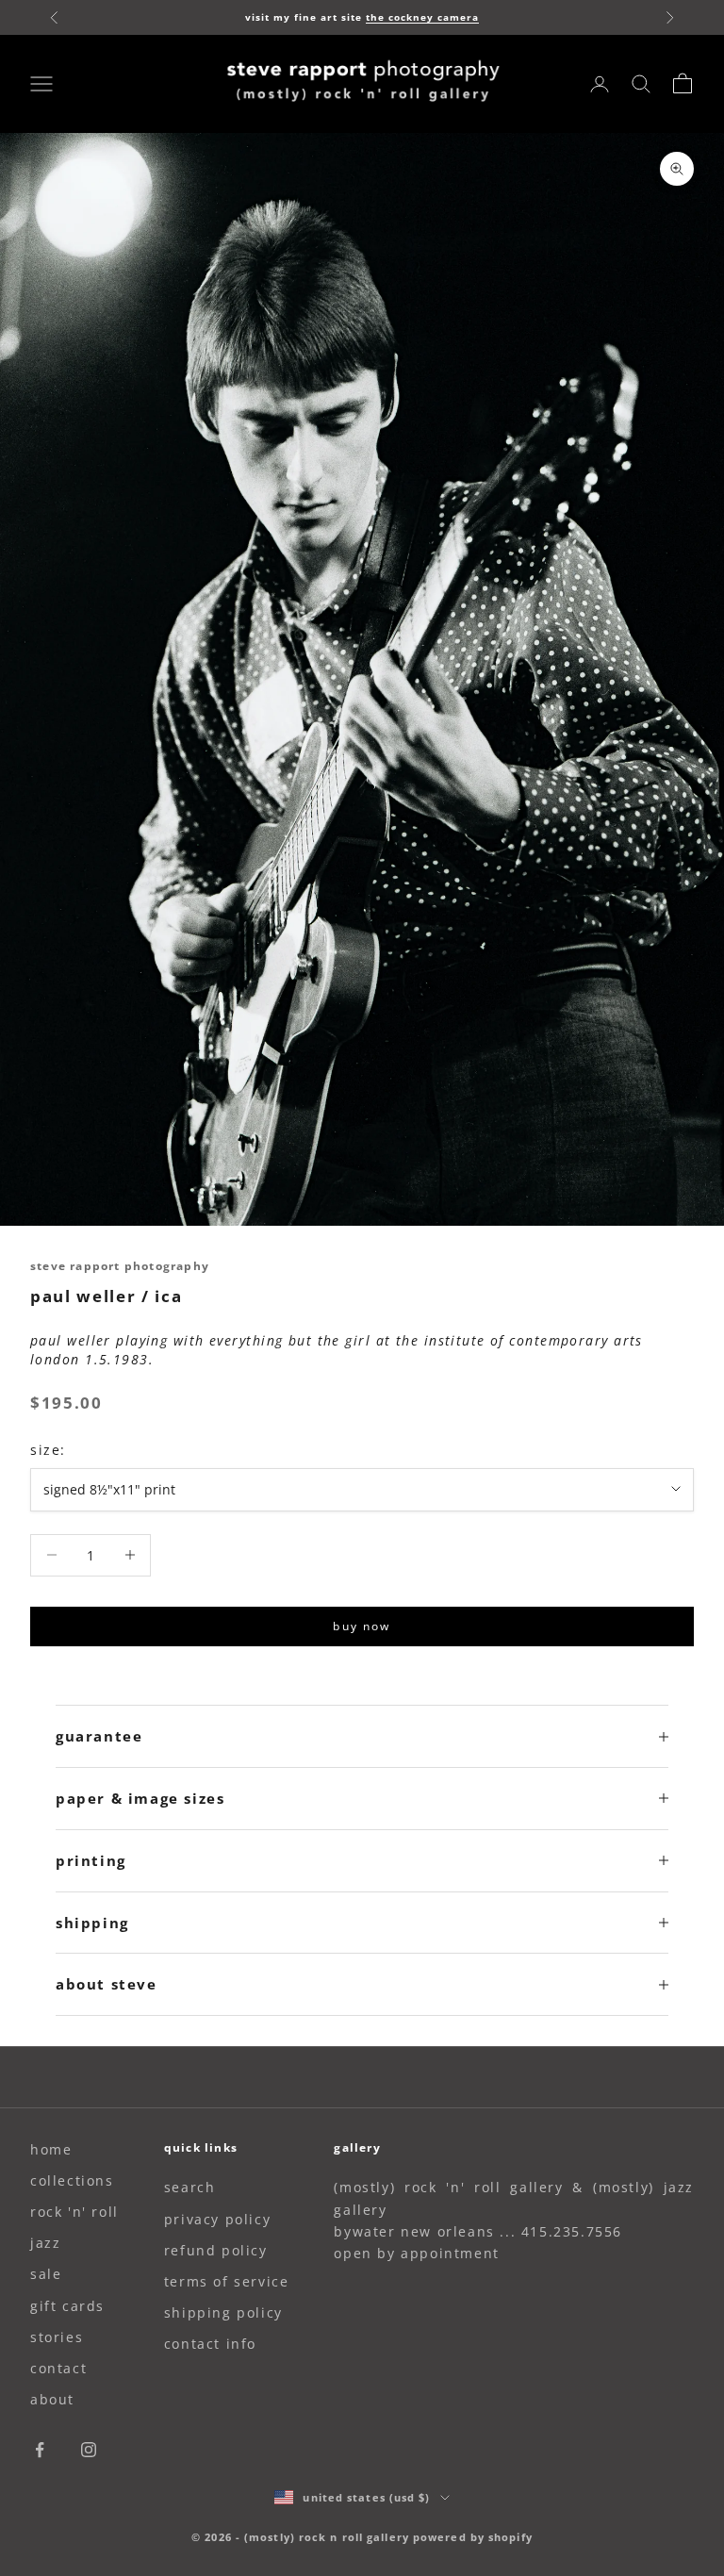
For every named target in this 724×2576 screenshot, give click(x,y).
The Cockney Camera (422, 17)
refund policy (216, 2250)
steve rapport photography (120, 1266)
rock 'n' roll (74, 2212)
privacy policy (217, 2219)
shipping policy (223, 2312)
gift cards (67, 2306)
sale (46, 2274)
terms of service (227, 2281)
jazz (45, 2243)
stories (57, 2337)
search (190, 2187)
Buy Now (362, 1626)
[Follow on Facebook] (40, 2450)
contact (58, 2368)
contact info (210, 2344)
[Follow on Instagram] (89, 2450)
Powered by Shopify (473, 2537)
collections (72, 2180)
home (51, 2149)
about (52, 2399)
